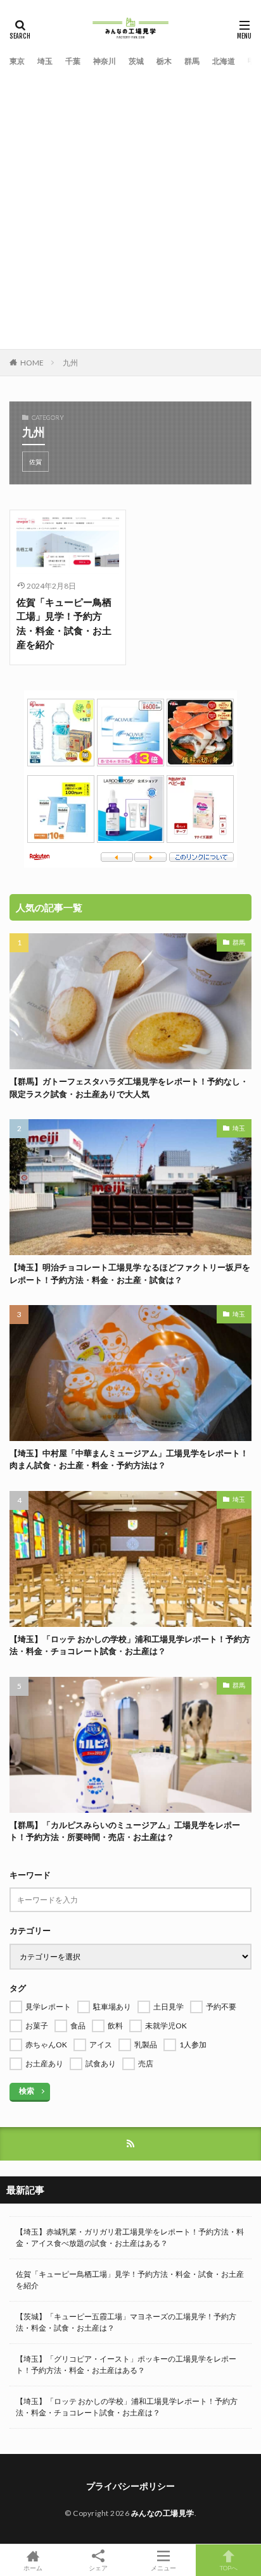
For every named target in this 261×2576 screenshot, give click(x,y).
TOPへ (229, 2567)
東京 (17, 61)
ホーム (33, 2567)
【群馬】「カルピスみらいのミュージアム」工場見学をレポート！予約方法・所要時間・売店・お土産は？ (125, 1831)
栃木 (164, 61)
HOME (32, 363)
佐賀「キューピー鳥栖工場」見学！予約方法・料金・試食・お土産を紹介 (64, 623)
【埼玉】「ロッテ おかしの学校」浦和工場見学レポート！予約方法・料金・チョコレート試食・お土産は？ (130, 1645)
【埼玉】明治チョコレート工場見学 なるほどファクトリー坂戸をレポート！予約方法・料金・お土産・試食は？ (130, 1273)
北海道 (224, 61)
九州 (70, 363)
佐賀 (35, 462)
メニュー (163, 2567)
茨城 (136, 61)
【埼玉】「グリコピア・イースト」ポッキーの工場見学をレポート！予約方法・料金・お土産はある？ (126, 2364)
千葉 (73, 61)
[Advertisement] (130, 206)
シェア (98, 2568)
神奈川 (105, 61)
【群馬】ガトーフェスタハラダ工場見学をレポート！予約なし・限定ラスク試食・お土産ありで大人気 (129, 1088)
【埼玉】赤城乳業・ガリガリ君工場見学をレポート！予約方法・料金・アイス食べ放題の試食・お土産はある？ (130, 2237)
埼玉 (45, 61)
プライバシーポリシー (130, 2486)
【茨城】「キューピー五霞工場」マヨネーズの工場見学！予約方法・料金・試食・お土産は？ (126, 2322)
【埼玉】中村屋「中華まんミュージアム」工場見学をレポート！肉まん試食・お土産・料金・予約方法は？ (129, 1459)
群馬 (192, 61)
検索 (27, 2091)
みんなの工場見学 (163, 2513)
